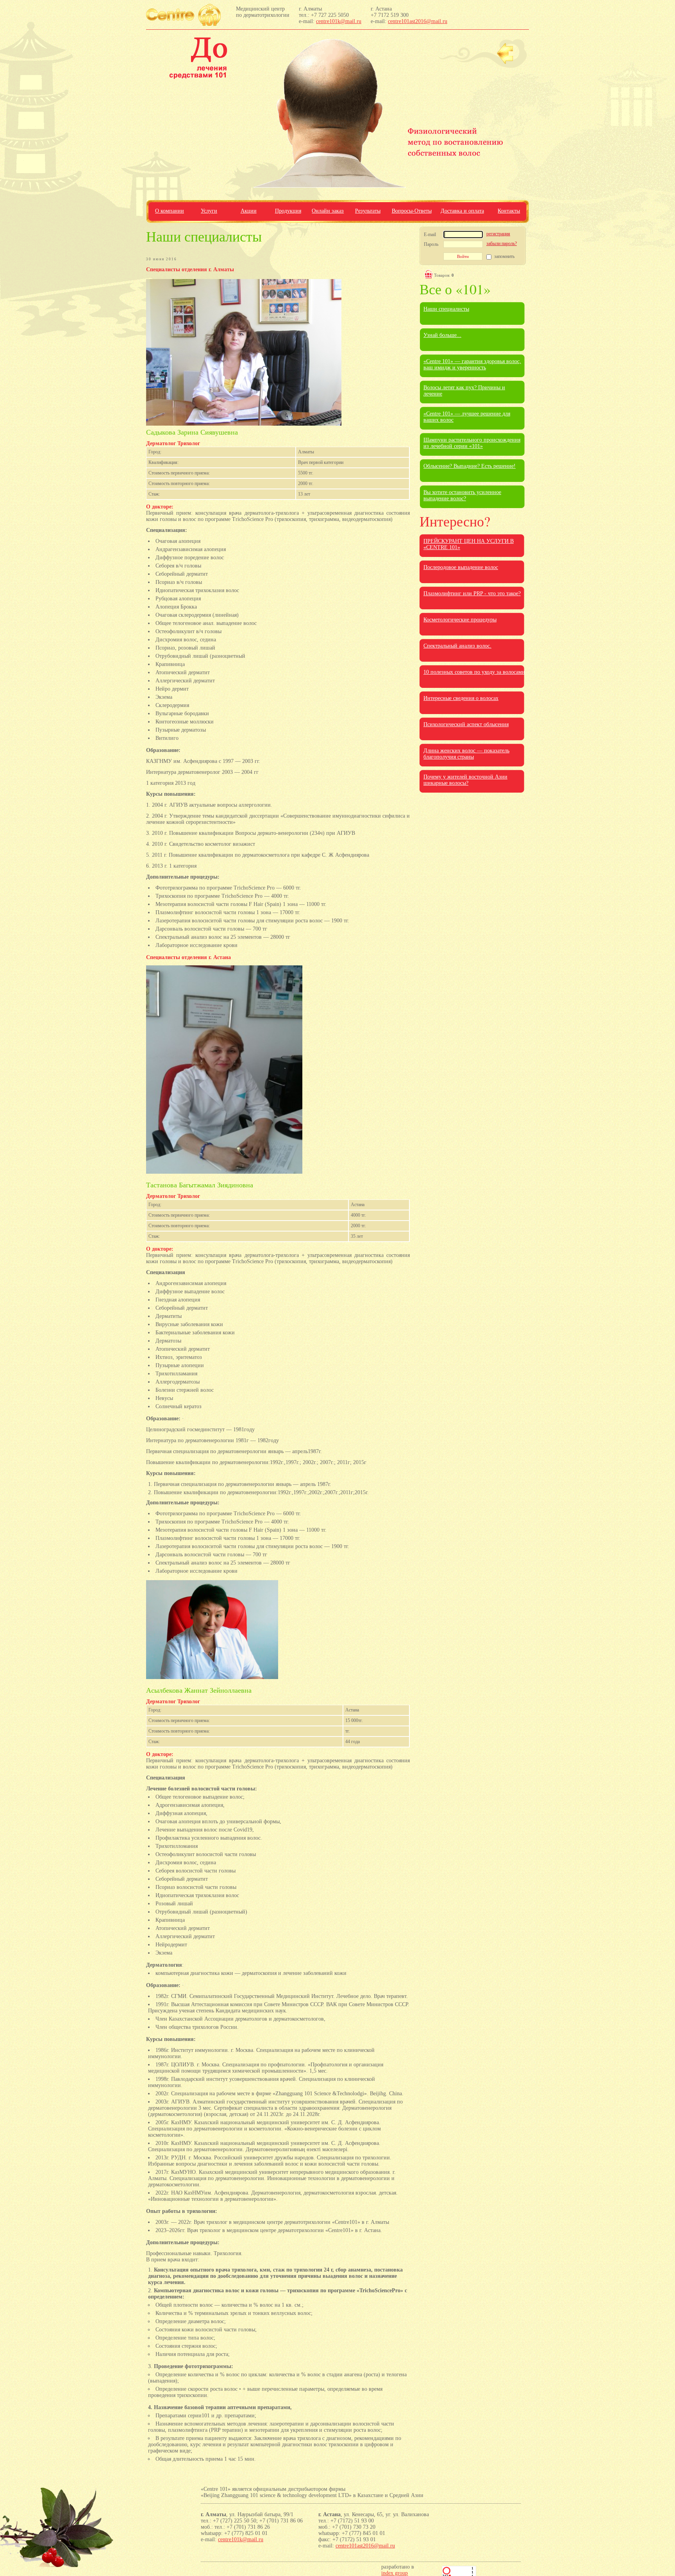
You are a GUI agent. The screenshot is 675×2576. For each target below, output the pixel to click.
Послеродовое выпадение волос (461, 567)
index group (395, 2573)
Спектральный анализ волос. (457, 646)
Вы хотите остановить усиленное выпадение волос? (462, 495)
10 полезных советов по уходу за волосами (474, 672)
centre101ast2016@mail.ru (418, 21)
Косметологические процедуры (460, 620)
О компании (170, 211)
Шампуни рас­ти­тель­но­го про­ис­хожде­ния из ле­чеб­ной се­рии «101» (472, 443)
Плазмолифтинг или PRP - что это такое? (472, 593)
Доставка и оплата (462, 211)
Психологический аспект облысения (466, 724)
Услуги (209, 211)
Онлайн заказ (328, 211)
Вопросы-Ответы (412, 211)
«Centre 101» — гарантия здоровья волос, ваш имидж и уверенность (472, 364)
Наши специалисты (446, 309)
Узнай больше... (442, 335)
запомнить (504, 256)
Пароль (431, 244)
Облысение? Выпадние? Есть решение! (470, 466)
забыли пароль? (502, 243)
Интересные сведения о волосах (461, 698)
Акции (249, 211)
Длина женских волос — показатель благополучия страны (466, 754)
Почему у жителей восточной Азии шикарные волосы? (465, 780)
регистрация (498, 234)
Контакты (509, 211)
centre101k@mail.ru (339, 21)
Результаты (368, 211)
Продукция (288, 211)
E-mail (430, 235)
